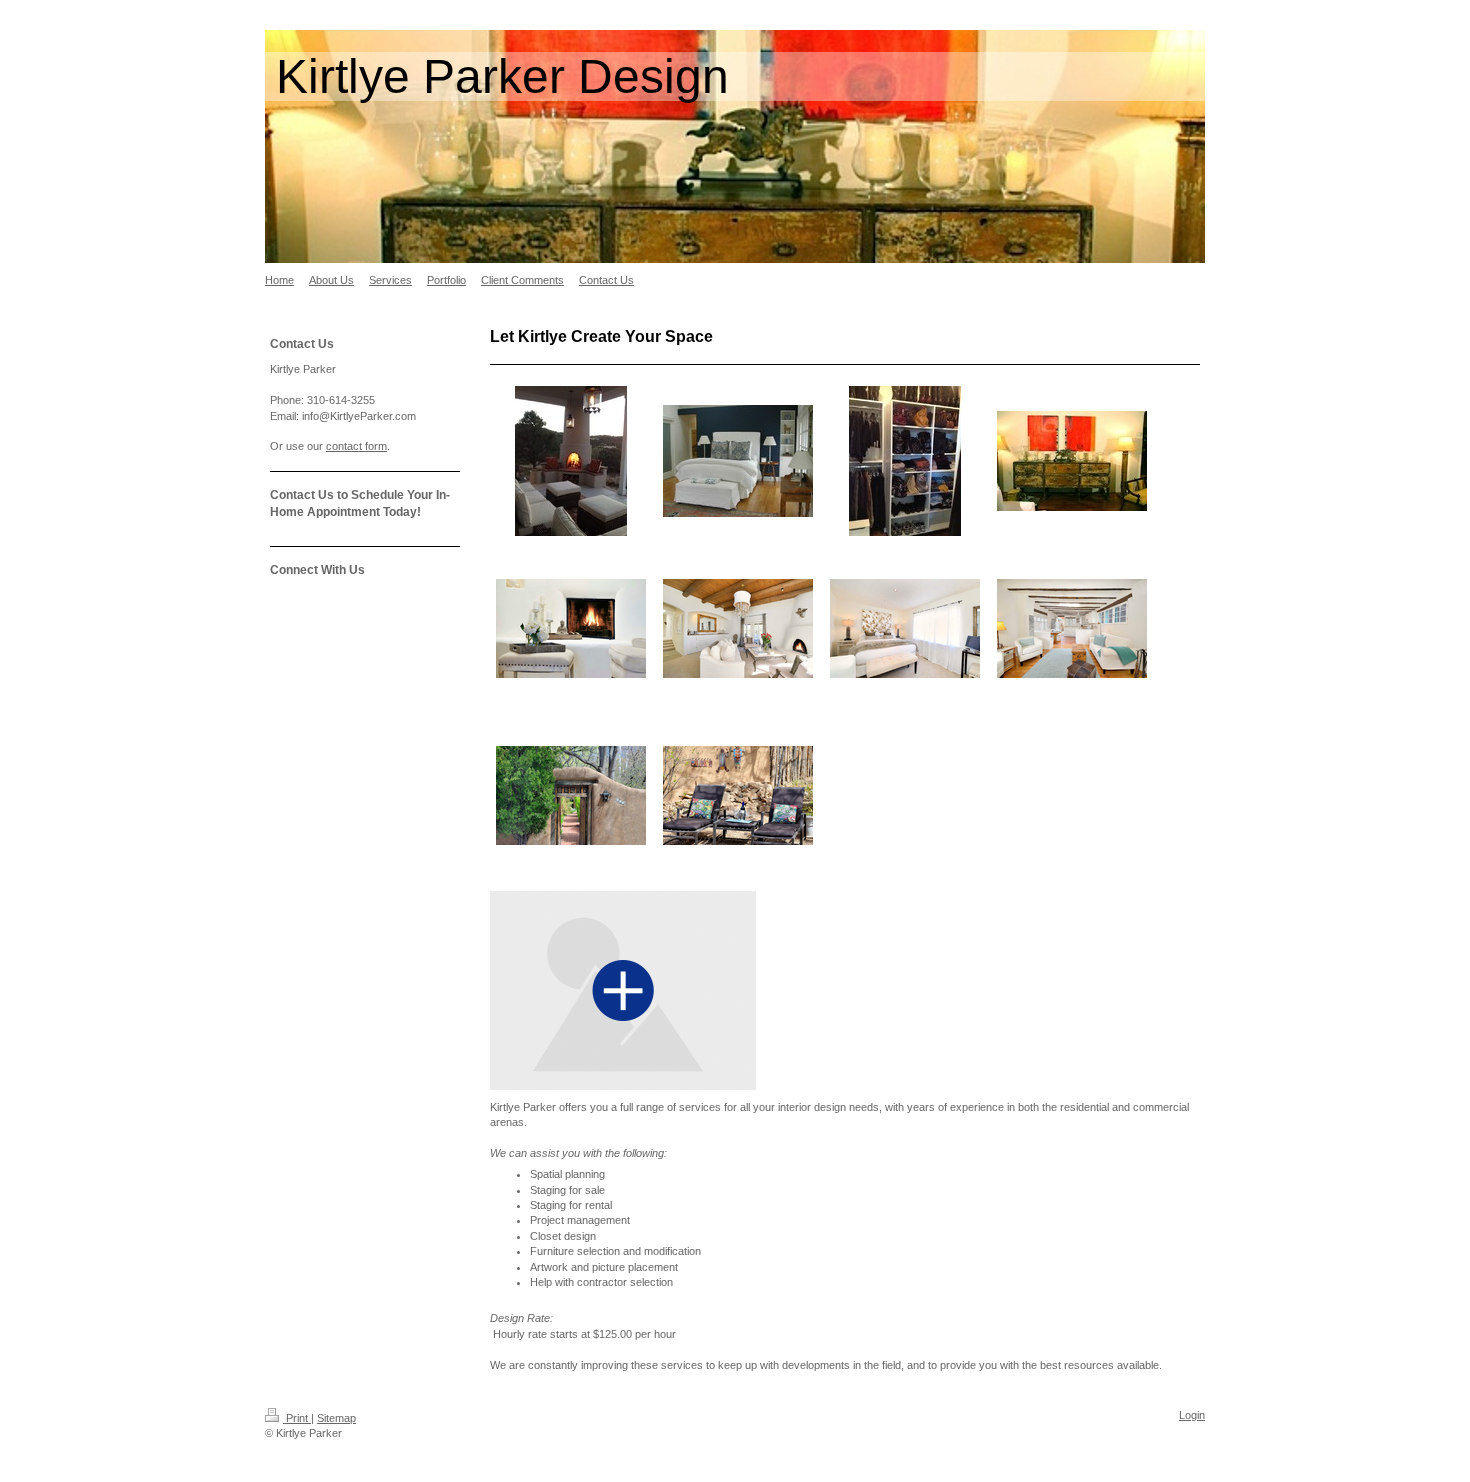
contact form (356, 446)
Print (297, 1418)
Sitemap (336, 1418)
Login (1192, 1415)
